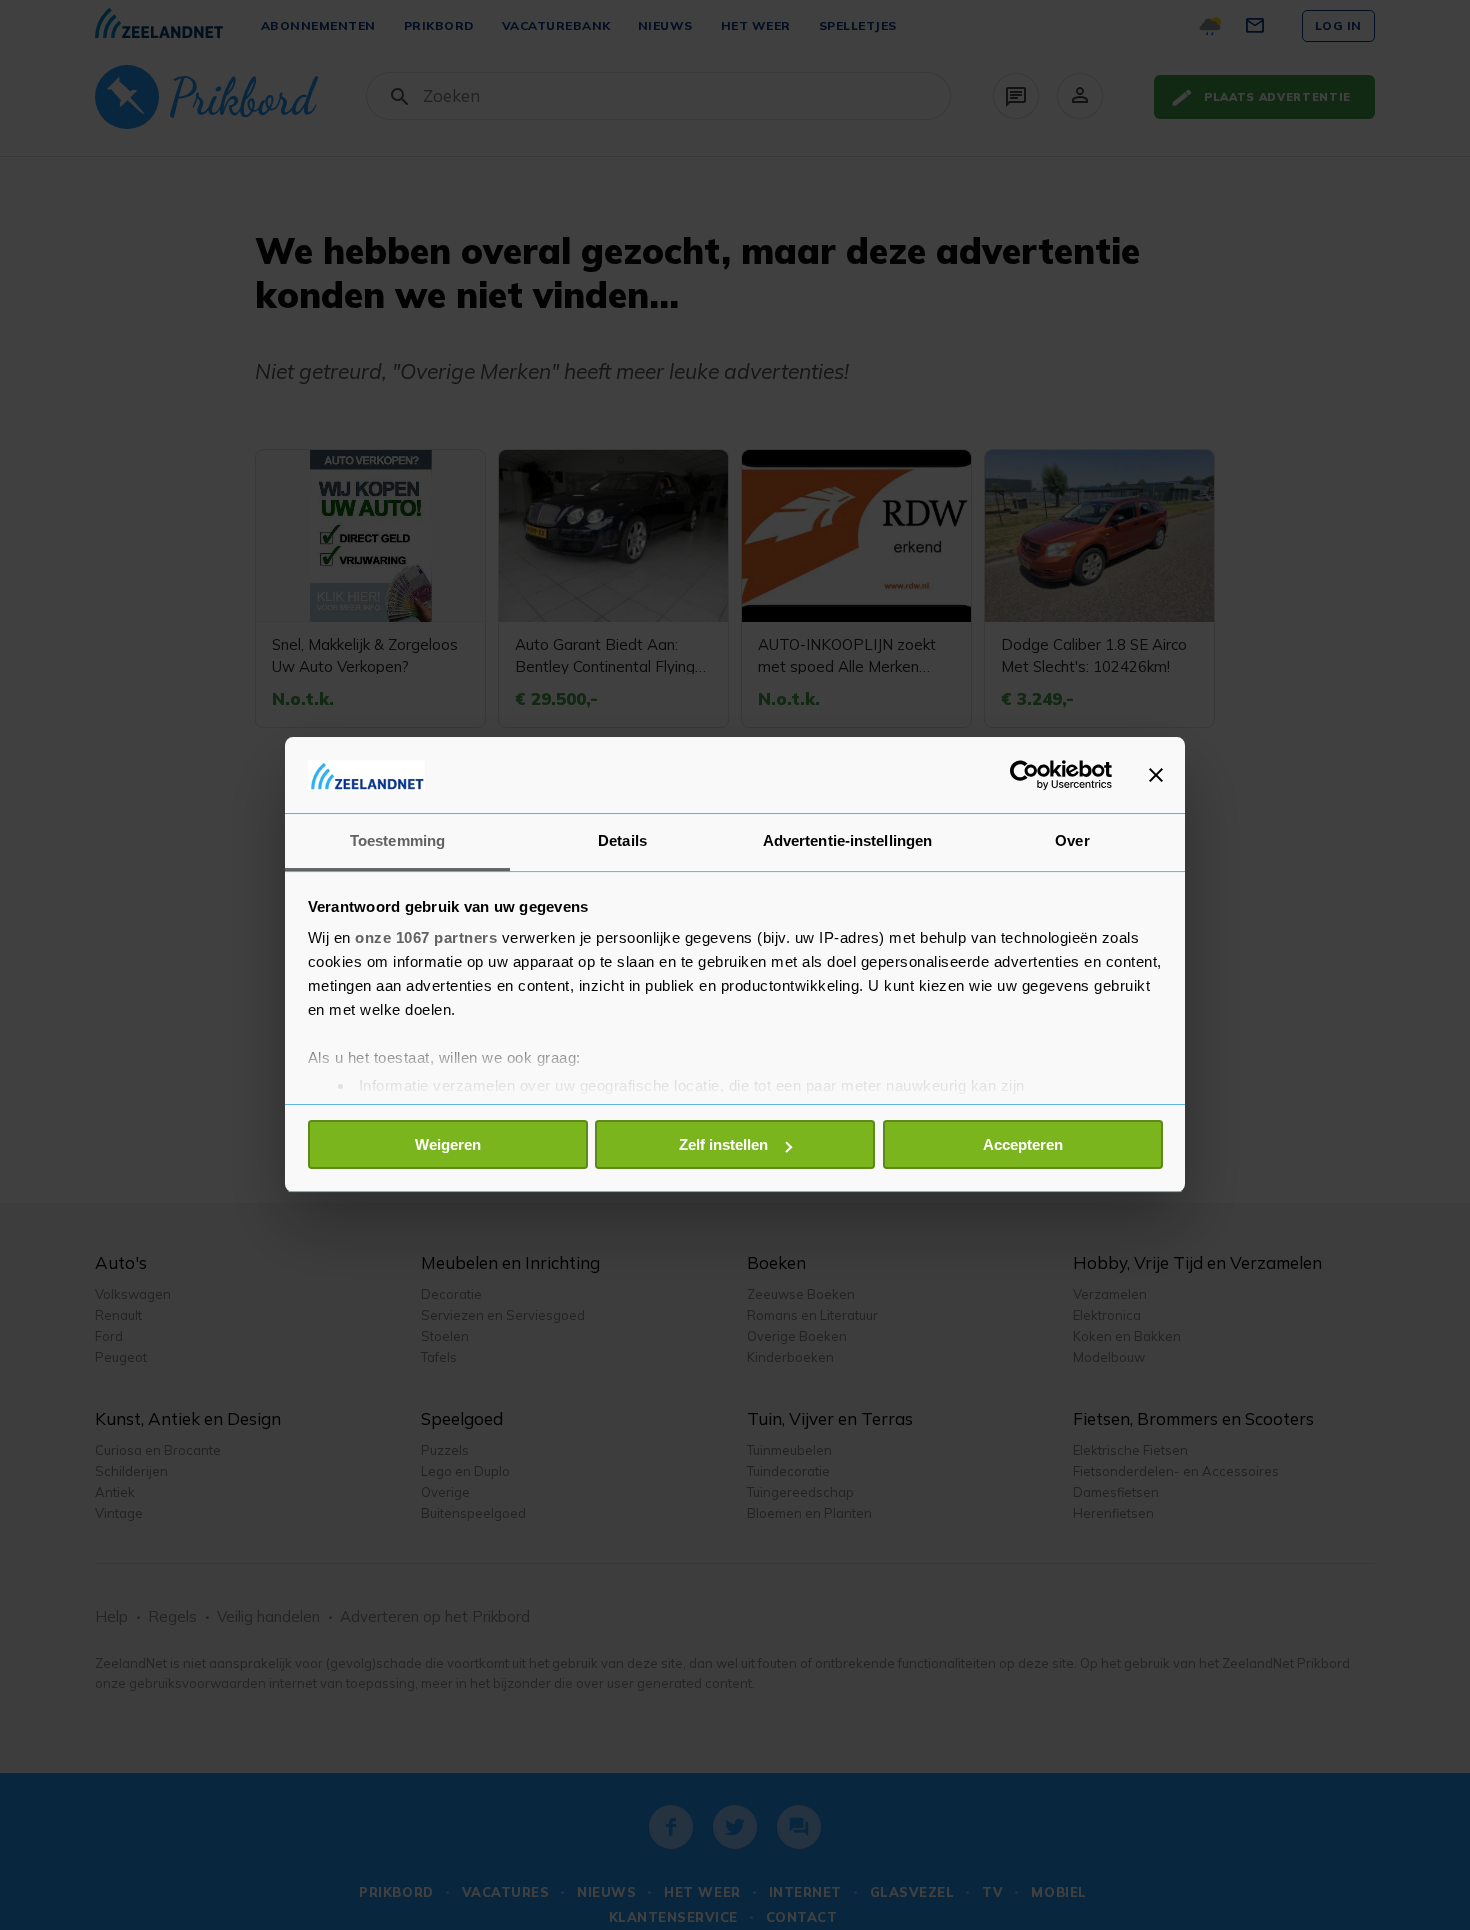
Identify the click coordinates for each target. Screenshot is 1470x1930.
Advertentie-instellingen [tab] (847, 841)
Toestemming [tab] (397, 841)
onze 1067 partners (426, 938)
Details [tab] (622, 841)
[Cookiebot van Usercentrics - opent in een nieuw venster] (1024, 775)
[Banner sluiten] (1156, 775)
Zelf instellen (723, 1144)
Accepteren (1023, 1144)
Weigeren (448, 1144)
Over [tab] (1072, 841)
